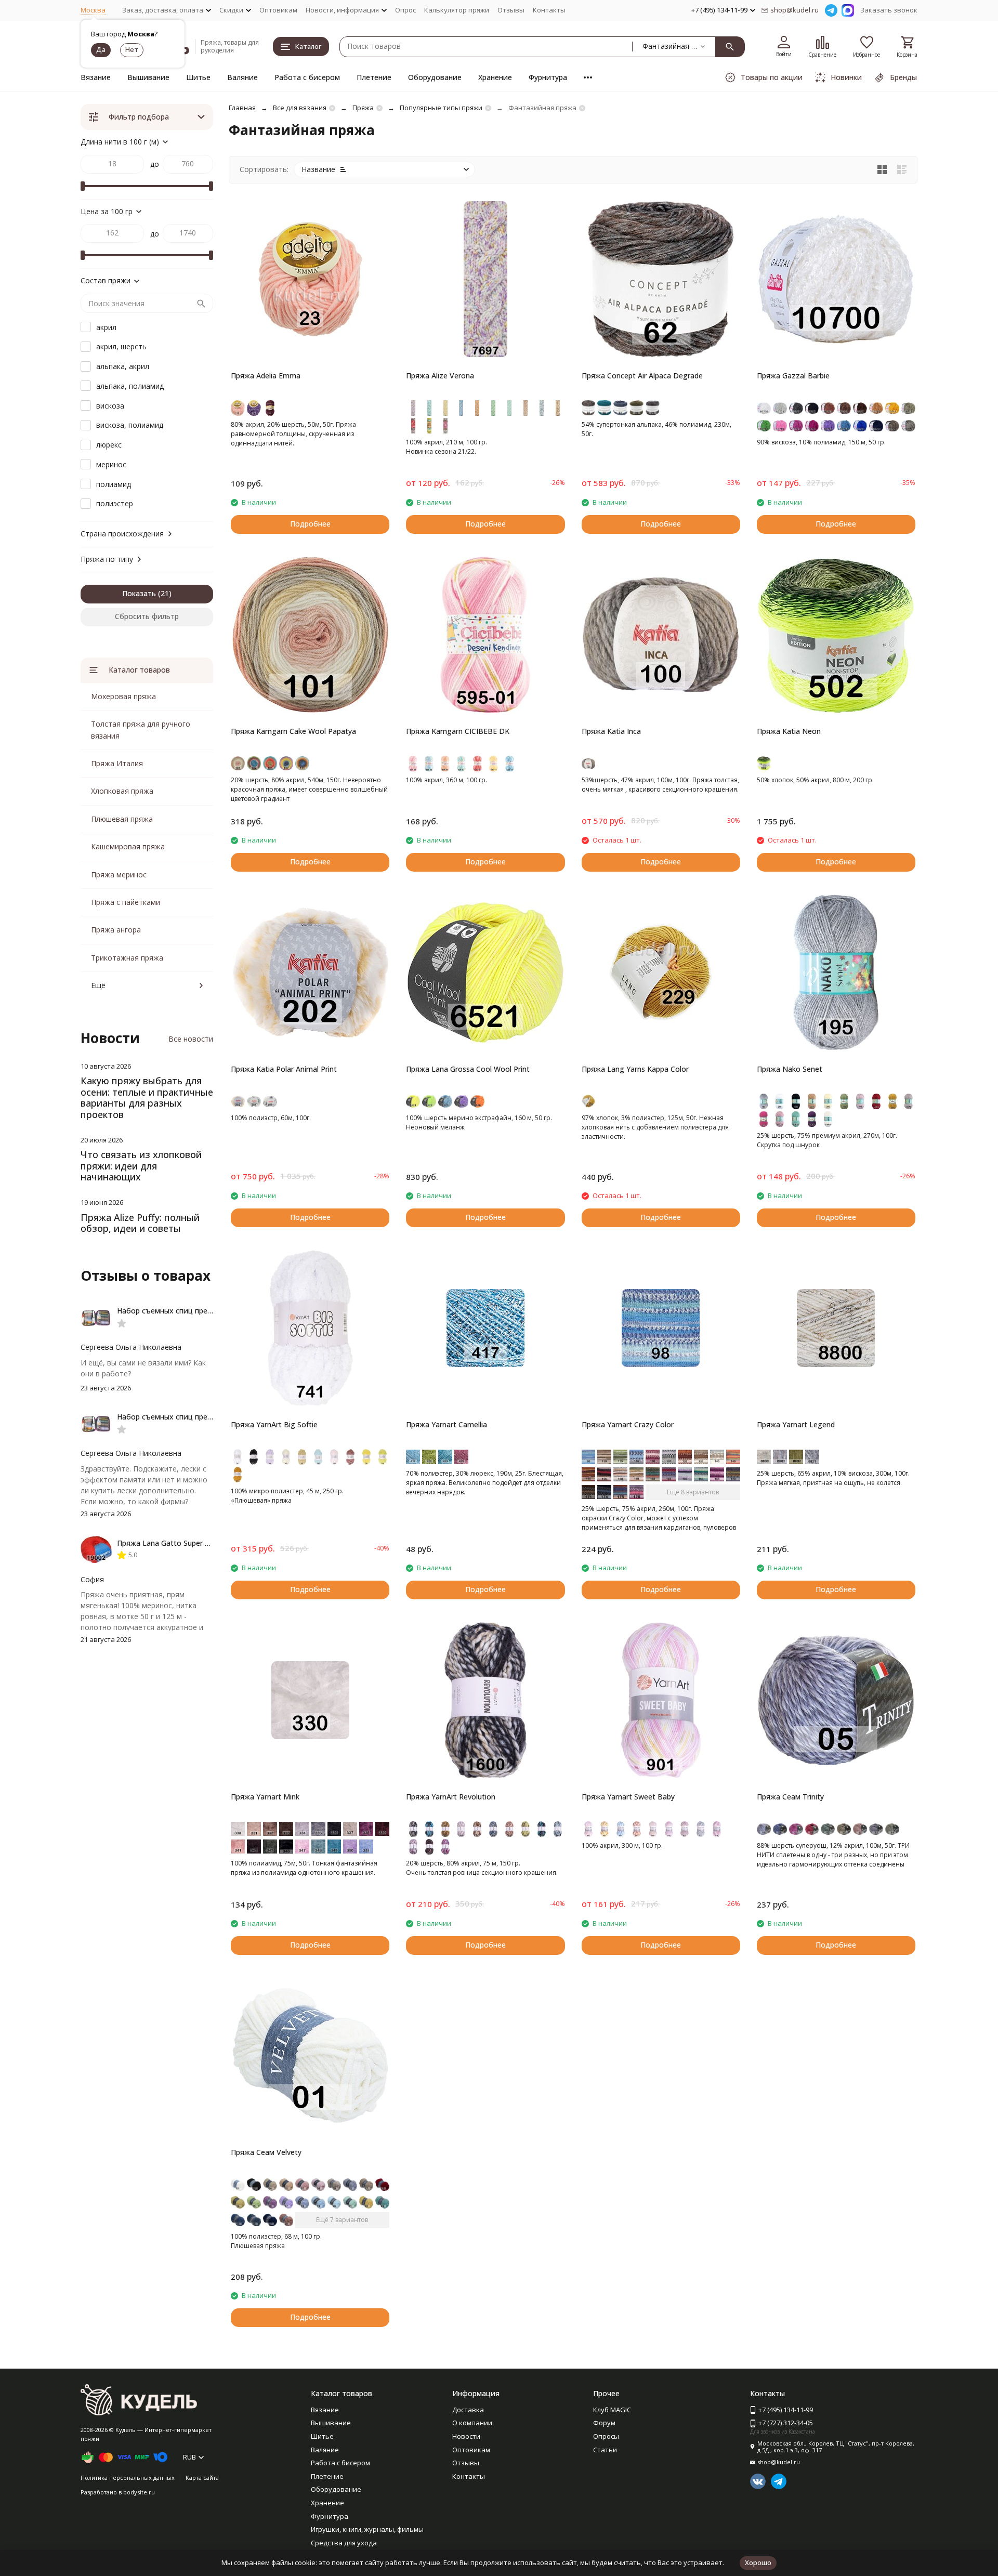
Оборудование (435, 77)
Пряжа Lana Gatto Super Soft (168, 1543)
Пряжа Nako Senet (790, 1069)
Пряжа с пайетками (126, 902)
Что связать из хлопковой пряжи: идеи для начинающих (141, 1166)
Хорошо (758, 2562)
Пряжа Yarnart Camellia (447, 1424)
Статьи (605, 2450)
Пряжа (363, 108)
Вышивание (148, 77)
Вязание (96, 77)
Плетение (374, 77)
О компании (472, 2423)
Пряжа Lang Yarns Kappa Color (635, 1069)
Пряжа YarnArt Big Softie (274, 1424)
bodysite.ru (139, 2492)
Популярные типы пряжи (441, 108)
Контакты (549, 10)
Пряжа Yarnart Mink (265, 1797)
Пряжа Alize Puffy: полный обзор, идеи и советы (140, 1223)
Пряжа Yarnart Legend (796, 1424)
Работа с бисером (307, 77)
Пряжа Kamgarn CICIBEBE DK (458, 731)
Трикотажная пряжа (127, 958)
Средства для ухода (344, 2543)
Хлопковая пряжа (122, 791)
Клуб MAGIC (612, 2410)
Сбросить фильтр (147, 616)
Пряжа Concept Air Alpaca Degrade (642, 376)
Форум (604, 2423)
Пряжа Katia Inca (611, 731)
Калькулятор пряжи (457, 10)
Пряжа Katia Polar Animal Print (284, 1069)
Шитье (198, 77)
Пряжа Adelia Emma (266, 376)
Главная (242, 108)
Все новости (191, 1039)
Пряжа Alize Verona (440, 376)
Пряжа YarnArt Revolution (451, 1797)
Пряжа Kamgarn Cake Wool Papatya (293, 731)
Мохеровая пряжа (123, 696)
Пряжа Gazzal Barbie (793, 376)
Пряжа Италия (117, 763)
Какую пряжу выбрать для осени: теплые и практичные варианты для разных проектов (147, 1098)
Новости (466, 2436)
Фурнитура (548, 77)
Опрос (405, 10)
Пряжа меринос (119, 875)
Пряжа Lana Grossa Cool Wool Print (468, 1069)
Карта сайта (202, 2478)
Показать (139, 593)
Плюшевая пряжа (122, 819)
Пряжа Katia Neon (789, 731)
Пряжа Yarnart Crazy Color (628, 1424)
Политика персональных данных (128, 2478)
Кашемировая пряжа (128, 846)
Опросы (606, 2436)
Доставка (468, 2410)
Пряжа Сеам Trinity (790, 1797)
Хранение (495, 77)
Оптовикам (278, 10)
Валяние (242, 77)
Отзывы (511, 10)
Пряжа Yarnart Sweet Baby (628, 1797)
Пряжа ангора (116, 930)
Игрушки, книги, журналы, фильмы (367, 2529)
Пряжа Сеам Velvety (266, 2152)
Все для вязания (300, 108)
